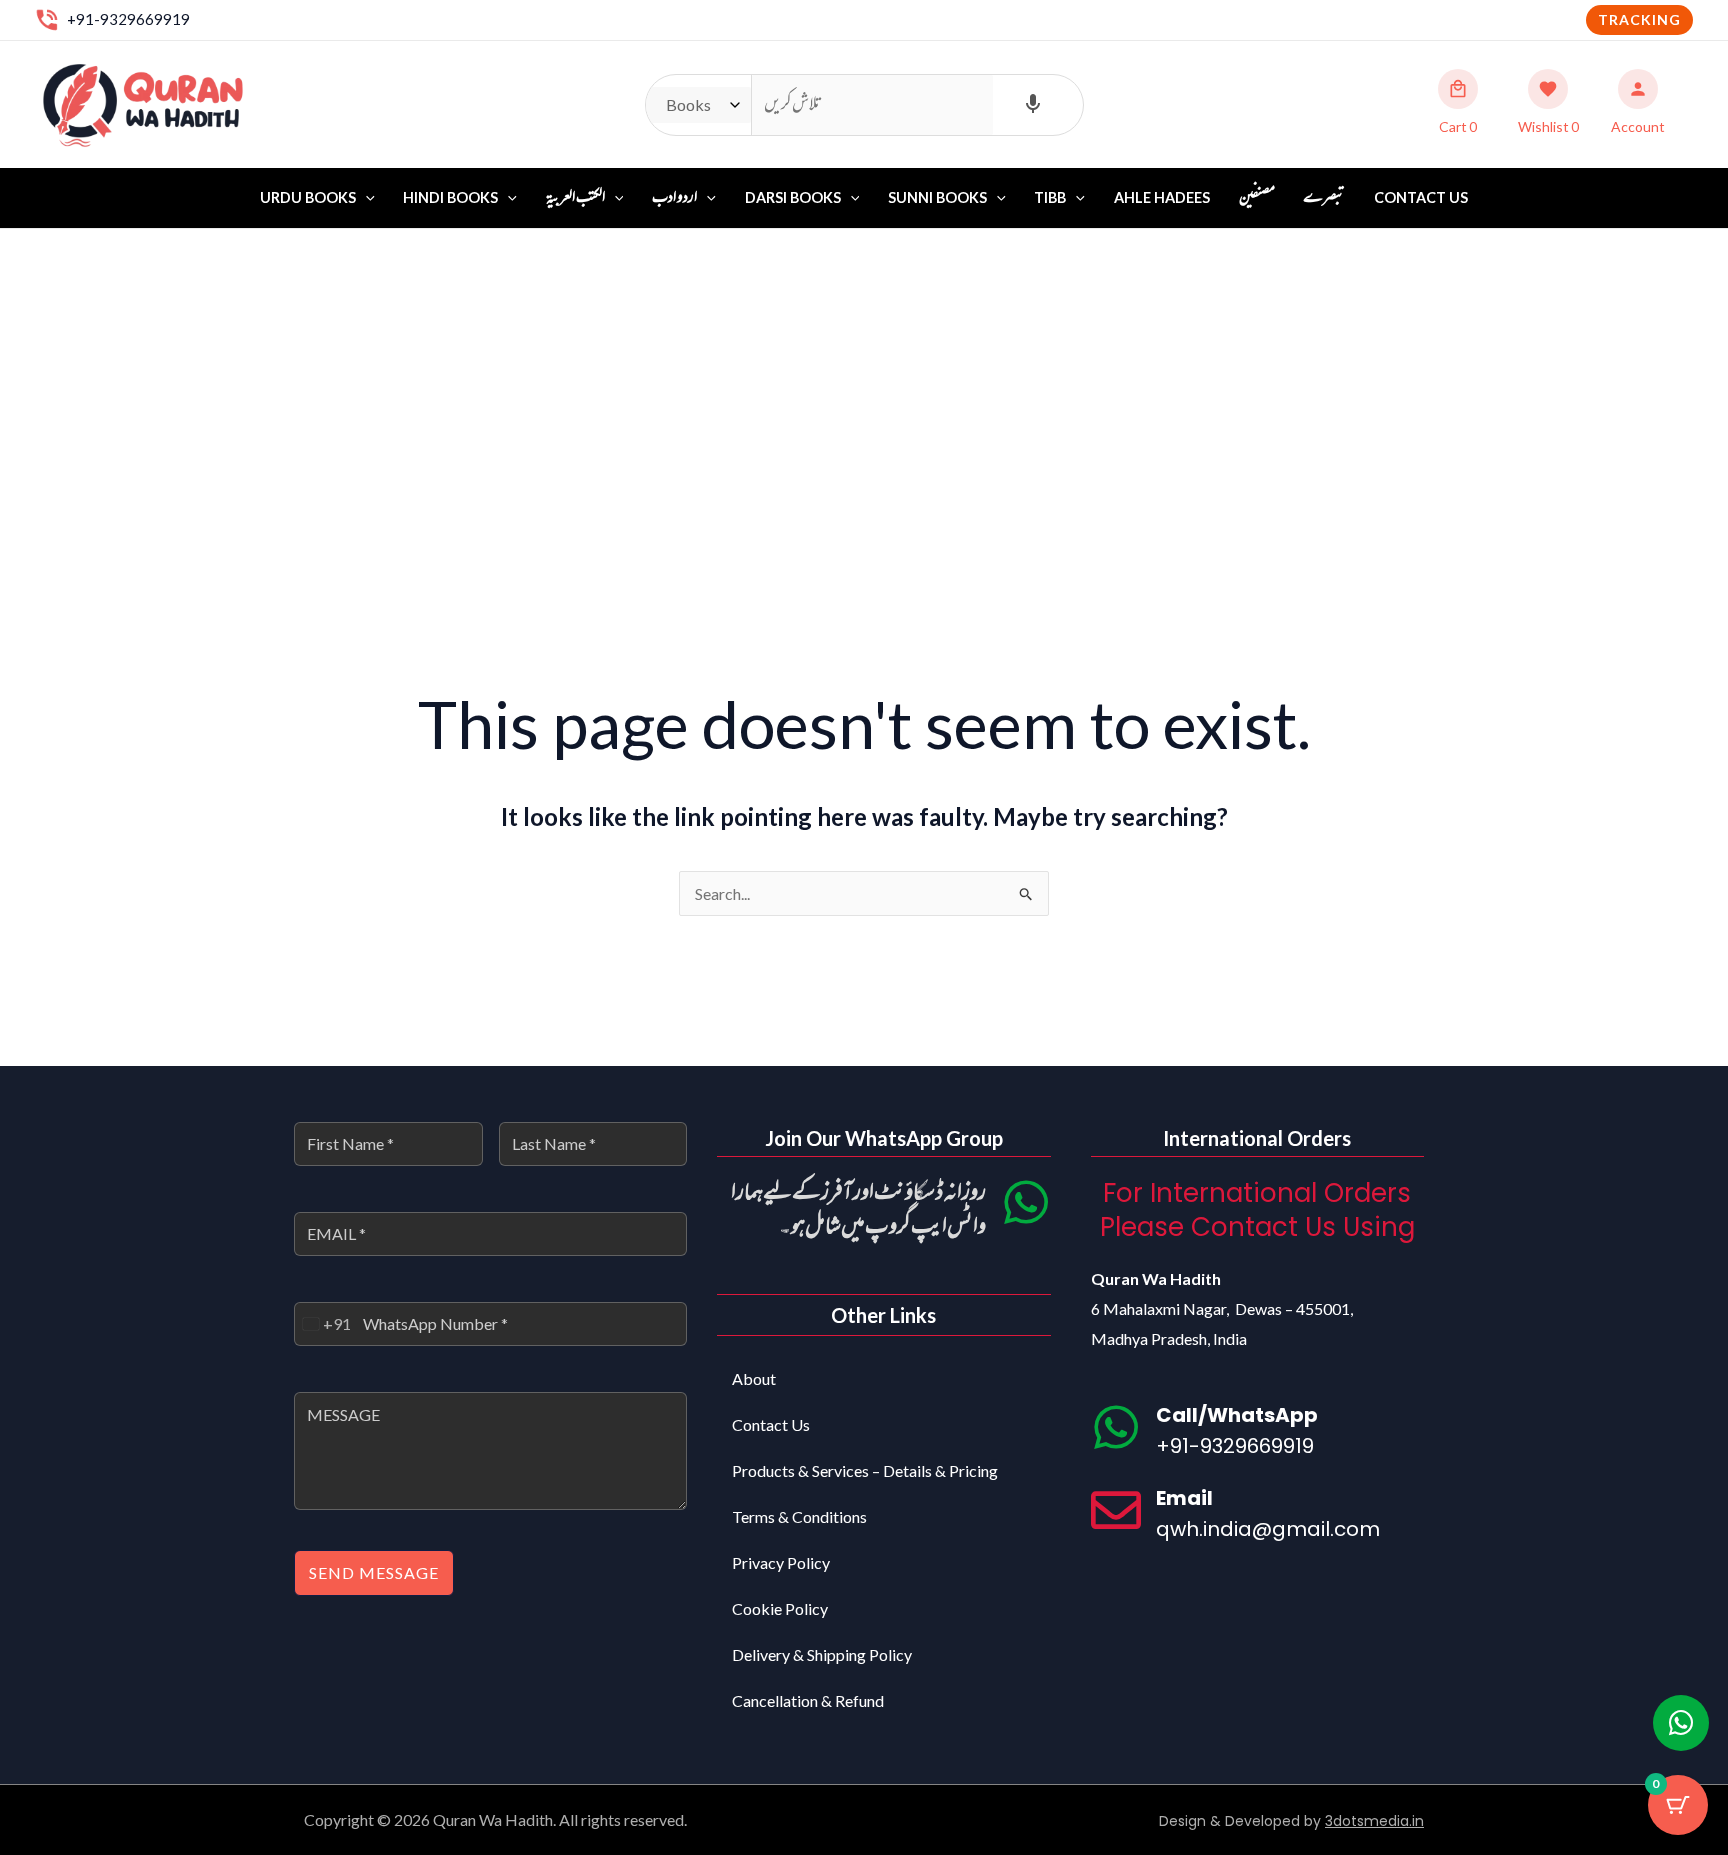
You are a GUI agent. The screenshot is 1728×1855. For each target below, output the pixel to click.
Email (1184, 1498)
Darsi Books (793, 197)
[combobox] (323, 1324)
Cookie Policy (780, 1608)
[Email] (1116, 1510)
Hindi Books (450, 197)
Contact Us (1421, 197)
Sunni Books (937, 197)
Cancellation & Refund (808, 1700)
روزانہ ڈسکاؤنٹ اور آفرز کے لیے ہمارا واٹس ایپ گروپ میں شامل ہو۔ (858, 1210)
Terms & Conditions (799, 1516)
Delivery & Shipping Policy (822, 1654)
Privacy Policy (781, 1562)
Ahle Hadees (1162, 197)
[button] (1639, 20)
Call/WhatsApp (1237, 1415)
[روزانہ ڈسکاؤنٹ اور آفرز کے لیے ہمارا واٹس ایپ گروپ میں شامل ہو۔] (1026, 1202)
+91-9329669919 (128, 19)
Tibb (1050, 197)
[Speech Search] (1033, 105)
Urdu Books (308, 197)
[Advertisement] (864, 379)
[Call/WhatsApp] (1116, 1427)
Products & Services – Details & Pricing (865, 1470)
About (754, 1378)
